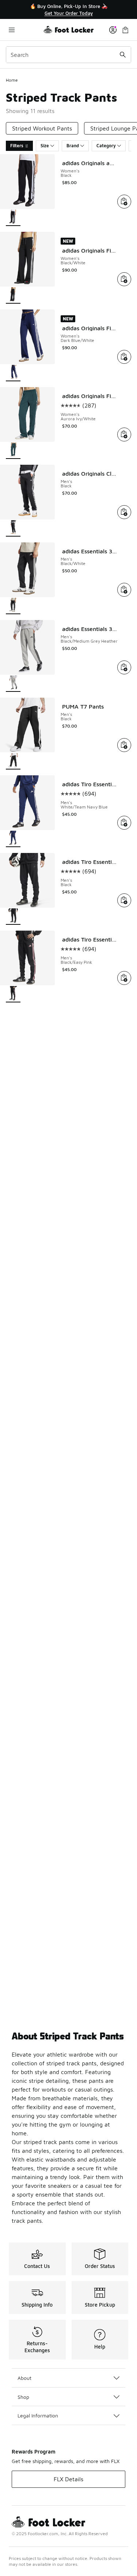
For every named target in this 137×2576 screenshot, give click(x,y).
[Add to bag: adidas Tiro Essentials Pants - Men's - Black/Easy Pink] (124, 978)
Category (106, 146)
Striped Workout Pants (42, 128)
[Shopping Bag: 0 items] (125, 30)
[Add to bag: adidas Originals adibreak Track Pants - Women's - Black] (124, 202)
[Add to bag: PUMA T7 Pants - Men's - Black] (124, 745)
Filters (17, 146)
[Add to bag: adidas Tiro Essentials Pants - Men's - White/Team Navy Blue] (124, 823)
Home (12, 80)
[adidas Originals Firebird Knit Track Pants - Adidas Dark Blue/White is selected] (13, 373)
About (24, 2378)
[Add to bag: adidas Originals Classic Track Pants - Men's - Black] (124, 512)
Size (45, 146)
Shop (23, 2397)
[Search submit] (123, 55)
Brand (73, 146)
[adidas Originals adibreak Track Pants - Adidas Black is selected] (13, 218)
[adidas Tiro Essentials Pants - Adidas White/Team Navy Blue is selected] (13, 839)
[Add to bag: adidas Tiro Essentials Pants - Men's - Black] (124, 900)
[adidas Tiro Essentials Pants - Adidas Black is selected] (13, 917)
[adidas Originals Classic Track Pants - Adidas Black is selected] (13, 528)
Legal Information (38, 2415)
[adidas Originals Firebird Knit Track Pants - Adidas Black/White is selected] (13, 295)
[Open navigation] (25, 30)
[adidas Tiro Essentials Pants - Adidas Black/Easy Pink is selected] (13, 994)
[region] (69, 10)
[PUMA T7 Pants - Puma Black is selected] (13, 761)
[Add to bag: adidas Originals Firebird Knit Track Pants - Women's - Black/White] (124, 279)
